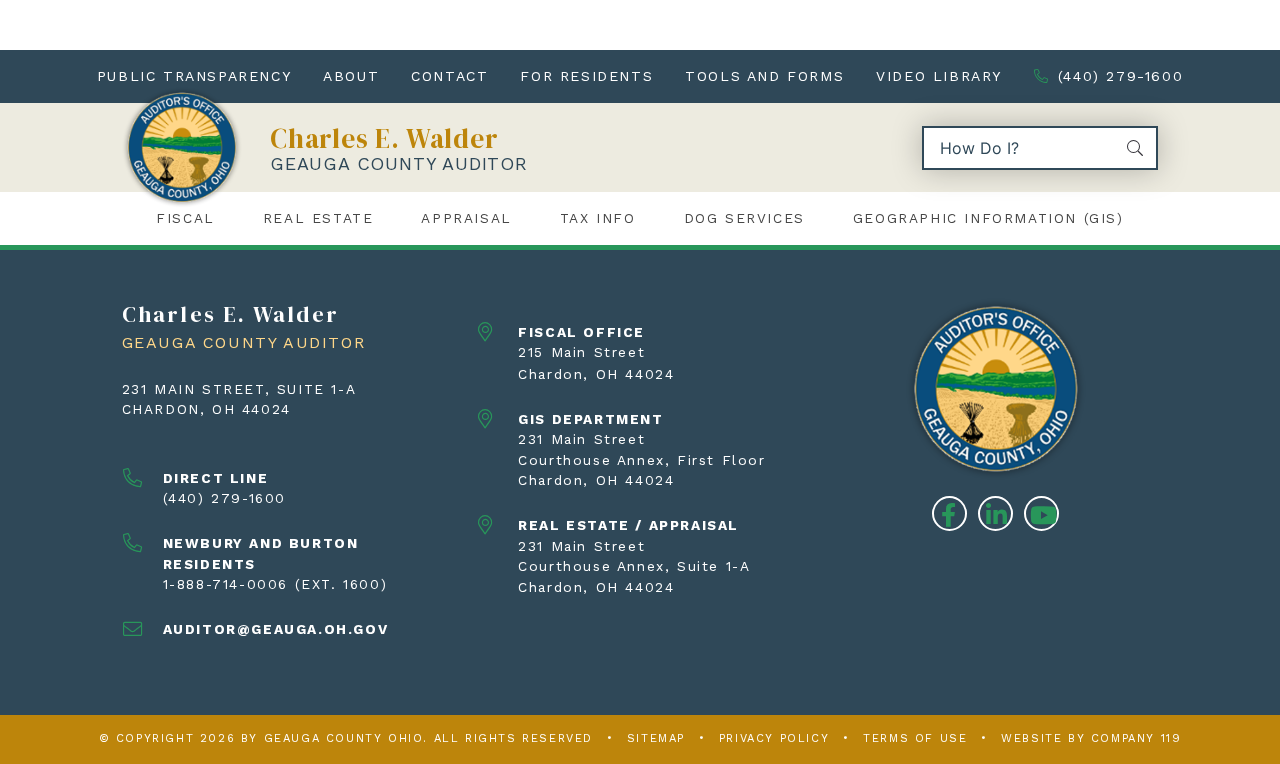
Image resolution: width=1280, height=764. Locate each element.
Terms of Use (915, 738)
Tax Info (598, 218)
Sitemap (656, 738)
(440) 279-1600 (1120, 76)
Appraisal (466, 218)
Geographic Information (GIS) (988, 218)
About (351, 76)
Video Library (939, 76)
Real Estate (318, 218)
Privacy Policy (774, 738)
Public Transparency (194, 76)
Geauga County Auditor (399, 163)
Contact (449, 76)
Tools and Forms (764, 76)
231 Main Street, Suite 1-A (239, 389)
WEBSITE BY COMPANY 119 (1091, 738)
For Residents (586, 76)
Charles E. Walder (384, 138)
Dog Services (744, 218)
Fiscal (185, 218)
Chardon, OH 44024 (206, 409)
